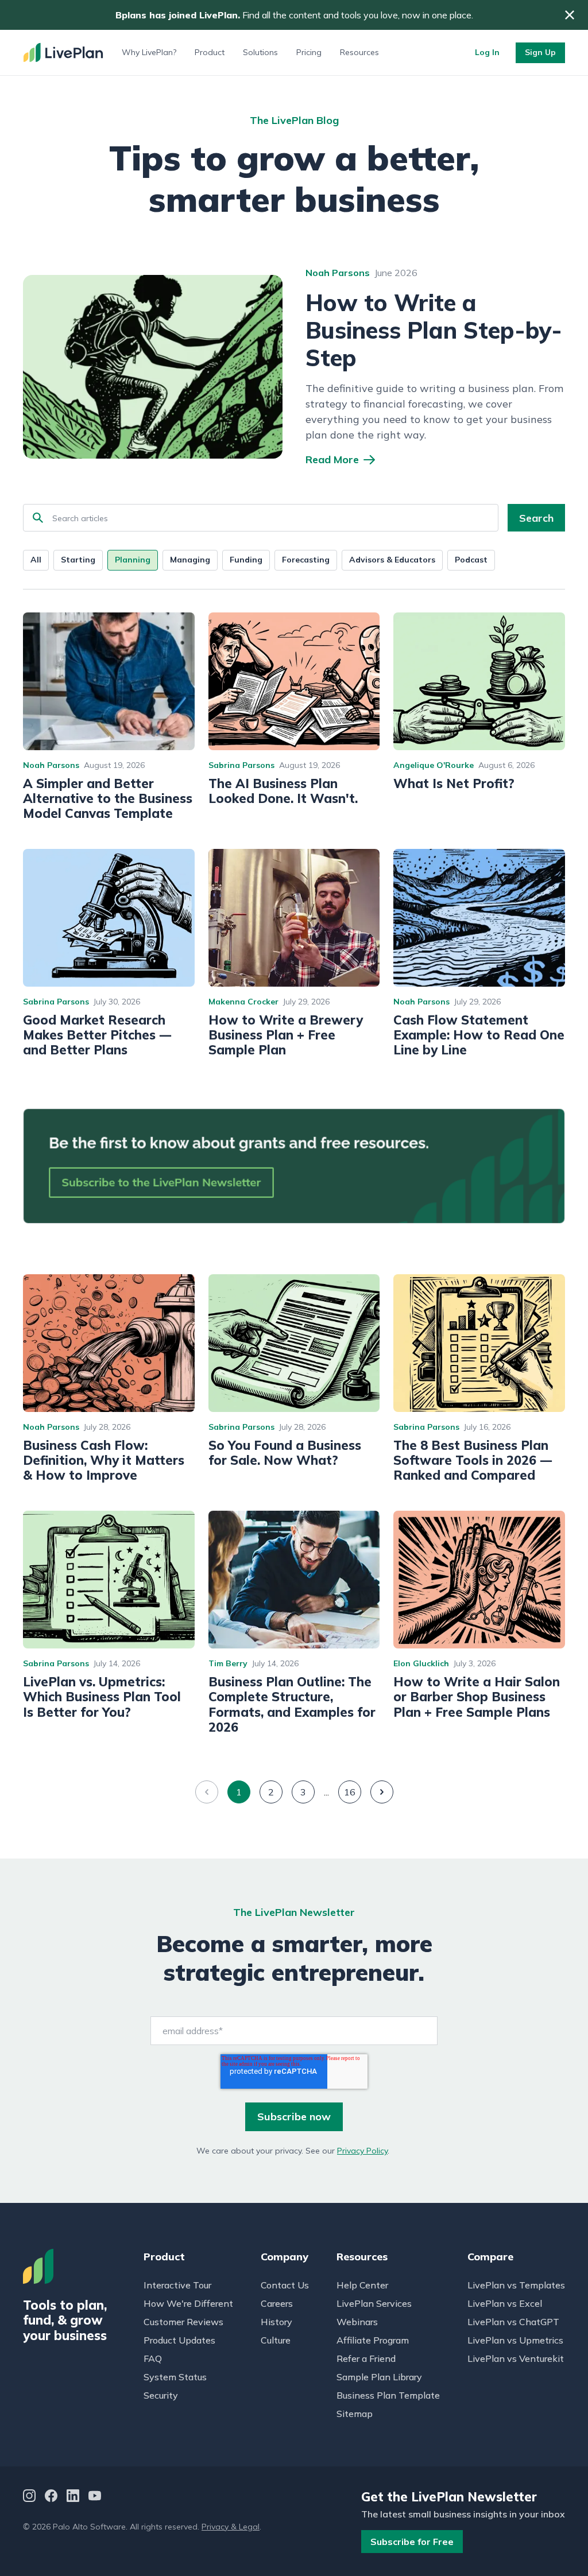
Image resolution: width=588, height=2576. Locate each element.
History (276, 2322)
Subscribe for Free (412, 2542)
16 (350, 1792)
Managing (190, 560)
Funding (246, 560)
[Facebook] (51, 2497)
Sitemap (355, 2414)
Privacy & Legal (231, 2527)
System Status (175, 2377)
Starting (78, 560)
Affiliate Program (373, 2340)
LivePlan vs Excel (505, 2303)
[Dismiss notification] (570, 15)
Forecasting (306, 560)
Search (536, 518)
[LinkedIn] (73, 2497)
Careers (277, 2303)
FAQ (153, 2358)
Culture (276, 2340)
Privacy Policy (362, 2151)
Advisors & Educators (392, 560)
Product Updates (179, 2340)
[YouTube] (95, 2497)
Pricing (309, 52)
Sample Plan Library (379, 2377)
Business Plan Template (388, 2395)
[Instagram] (29, 2497)
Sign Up (540, 52)
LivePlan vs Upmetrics (515, 2340)
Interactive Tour (177, 2285)
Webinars (357, 2322)
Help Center (362, 2285)
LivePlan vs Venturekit (516, 2358)
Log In (487, 52)
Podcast (471, 560)
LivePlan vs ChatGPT (513, 2322)
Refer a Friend (366, 2358)
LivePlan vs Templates (516, 2285)
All (36, 560)
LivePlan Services (374, 2303)
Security (161, 2395)
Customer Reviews (183, 2322)
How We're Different (188, 2303)
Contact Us (285, 2285)
